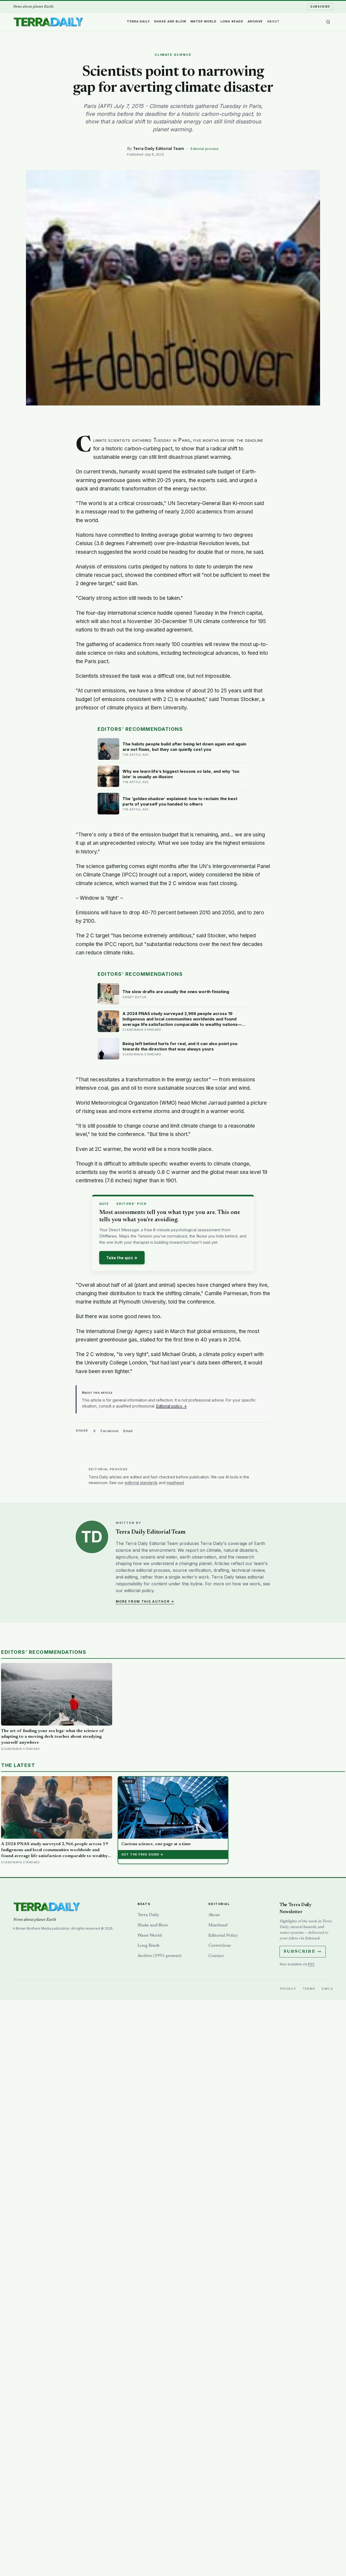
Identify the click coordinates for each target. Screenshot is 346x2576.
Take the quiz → (122, 1258)
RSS (311, 1964)
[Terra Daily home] (48, 22)
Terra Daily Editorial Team (159, 148)
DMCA (327, 1989)
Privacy (288, 1989)
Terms (309, 1989)
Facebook (109, 1431)
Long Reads (232, 21)
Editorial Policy (223, 1936)
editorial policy (139, 1590)
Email (128, 1431)
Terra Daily (138, 21)
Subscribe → (303, 1952)
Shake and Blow (170, 21)
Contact (216, 1956)
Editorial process (205, 149)
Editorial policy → (172, 1406)
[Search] (328, 22)
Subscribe (320, 6)
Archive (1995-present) (159, 1956)
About (273, 21)
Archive (255, 21)
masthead (175, 1483)
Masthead (218, 1925)
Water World (203, 21)
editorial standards (141, 1483)
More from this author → (145, 1601)
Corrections (220, 1946)
